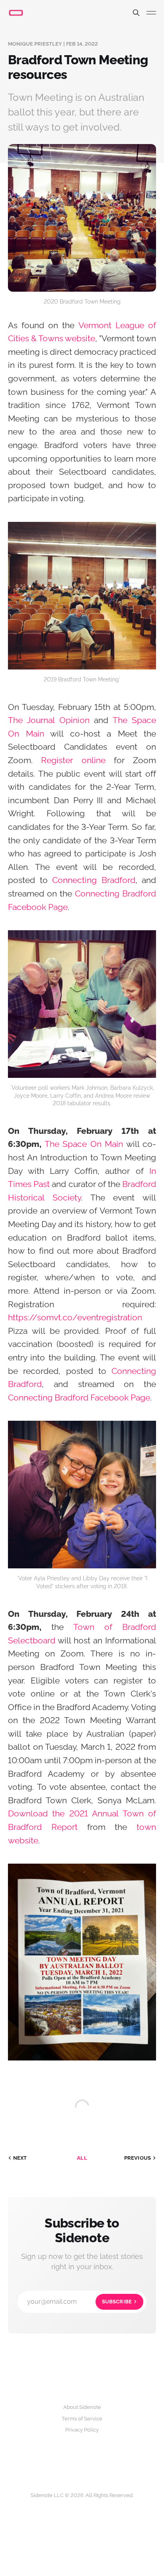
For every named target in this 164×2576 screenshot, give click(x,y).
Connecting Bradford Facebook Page (79, 1398)
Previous (138, 2158)
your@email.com (79, 2302)
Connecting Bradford (94, 880)
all (82, 2158)
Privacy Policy (82, 2430)
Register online (73, 760)
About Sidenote (82, 2407)
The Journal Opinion (49, 720)
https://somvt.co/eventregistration (75, 1317)
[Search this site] (136, 13)
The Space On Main (84, 1144)
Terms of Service (82, 2419)
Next (20, 2158)
